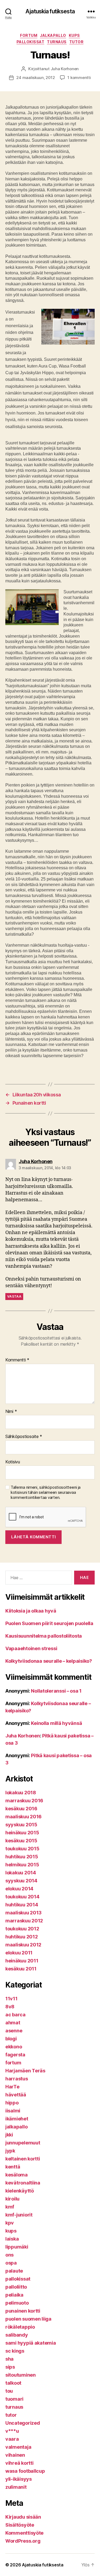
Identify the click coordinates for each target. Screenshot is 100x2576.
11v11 (11, 1999)
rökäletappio (20, 2327)
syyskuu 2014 (21, 1881)
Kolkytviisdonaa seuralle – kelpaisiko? (49, 1661)
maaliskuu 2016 (23, 1817)
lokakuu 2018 (21, 1793)
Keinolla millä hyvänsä (56, 1723)
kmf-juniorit (19, 2215)
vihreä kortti (19, 2463)
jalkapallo (53, 35)
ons (9, 2255)
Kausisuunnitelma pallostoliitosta (44, 1636)
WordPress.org (23, 2541)
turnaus (57, 42)
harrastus (17, 2079)
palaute (14, 2271)
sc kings (15, 2351)
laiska (12, 2239)
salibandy (17, 2335)
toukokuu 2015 (22, 1849)
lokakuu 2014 (21, 1873)
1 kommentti (79, 78)
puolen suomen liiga (28, 2319)
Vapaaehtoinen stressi (31, 1648)
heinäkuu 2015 (22, 1833)
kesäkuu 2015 (21, 1841)
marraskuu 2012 (24, 1921)
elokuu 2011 (19, 1953)
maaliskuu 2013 (23, 1913)
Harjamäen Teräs (25, 2071)
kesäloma (17, 2175)
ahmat (13, 2023)
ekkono (14, 2047)
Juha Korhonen (65, 69)
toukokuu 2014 (22, 1897)
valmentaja (18, 2447)
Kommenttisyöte (24, 2533)
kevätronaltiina (23, 2183)
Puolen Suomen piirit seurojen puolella (49, 1623)
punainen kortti (23, 2311)
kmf (10, 2207)
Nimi (11, 1412)
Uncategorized (23, 2423)
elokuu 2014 (19, 1889)
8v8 (10, 2007)
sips (10, 2367)
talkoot (13, 2383)
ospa (11, 2263)
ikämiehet (17, 2119)
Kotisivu (13, 1462)
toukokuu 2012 (22, 1929)
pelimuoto (17, 2303)
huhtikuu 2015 (22, 1857)
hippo (12, 2103)
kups (74, 35)
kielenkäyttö (20, 2191)
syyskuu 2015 (21, 1825)
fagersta (15, 2055)
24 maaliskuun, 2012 (35, 78)
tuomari (14, 2399)
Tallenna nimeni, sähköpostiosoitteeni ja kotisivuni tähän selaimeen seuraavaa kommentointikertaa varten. (46, 1492)
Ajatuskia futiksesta (50, 11)
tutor (77, 42)
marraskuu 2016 (24, 1801)
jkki (9, 2135)
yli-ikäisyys (19, 2479)
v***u (12, 2431)
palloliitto (16, 2287)
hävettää (16, 2095)
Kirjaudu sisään (23, 2517)
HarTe (12, 2087)
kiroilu (12, 2199)
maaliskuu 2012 (23, 1945)
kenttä (13, 2167)
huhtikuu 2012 (22, 1937)
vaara (12, 2439)
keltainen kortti (23, 2159)
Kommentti (17, 1360)
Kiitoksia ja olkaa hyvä (31, 1611)
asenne (14, 2031)
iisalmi (13, 2111)
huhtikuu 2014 (22, 1905)
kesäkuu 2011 (21, 1969)
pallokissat (31, 42)
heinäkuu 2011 (22, 1961)
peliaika (14, 2295)
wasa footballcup (25, 2471)
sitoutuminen (21, 2375)
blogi (11, 2039)
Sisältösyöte (20, 2525)
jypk (10, 2151)
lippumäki (17, 2247)
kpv (10, 2223)
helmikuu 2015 (22, 1865)
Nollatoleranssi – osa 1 (56, 1691)
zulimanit (16, 2487)
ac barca (15, 2015)
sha (9, 2359)
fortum (29, 35)
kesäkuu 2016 (21, 1809)
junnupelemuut (23, 2143)
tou (9, 2391)
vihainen (15, 2455)
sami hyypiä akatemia (31, 2343)
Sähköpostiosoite (24, 1437)
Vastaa (14, 1296)
